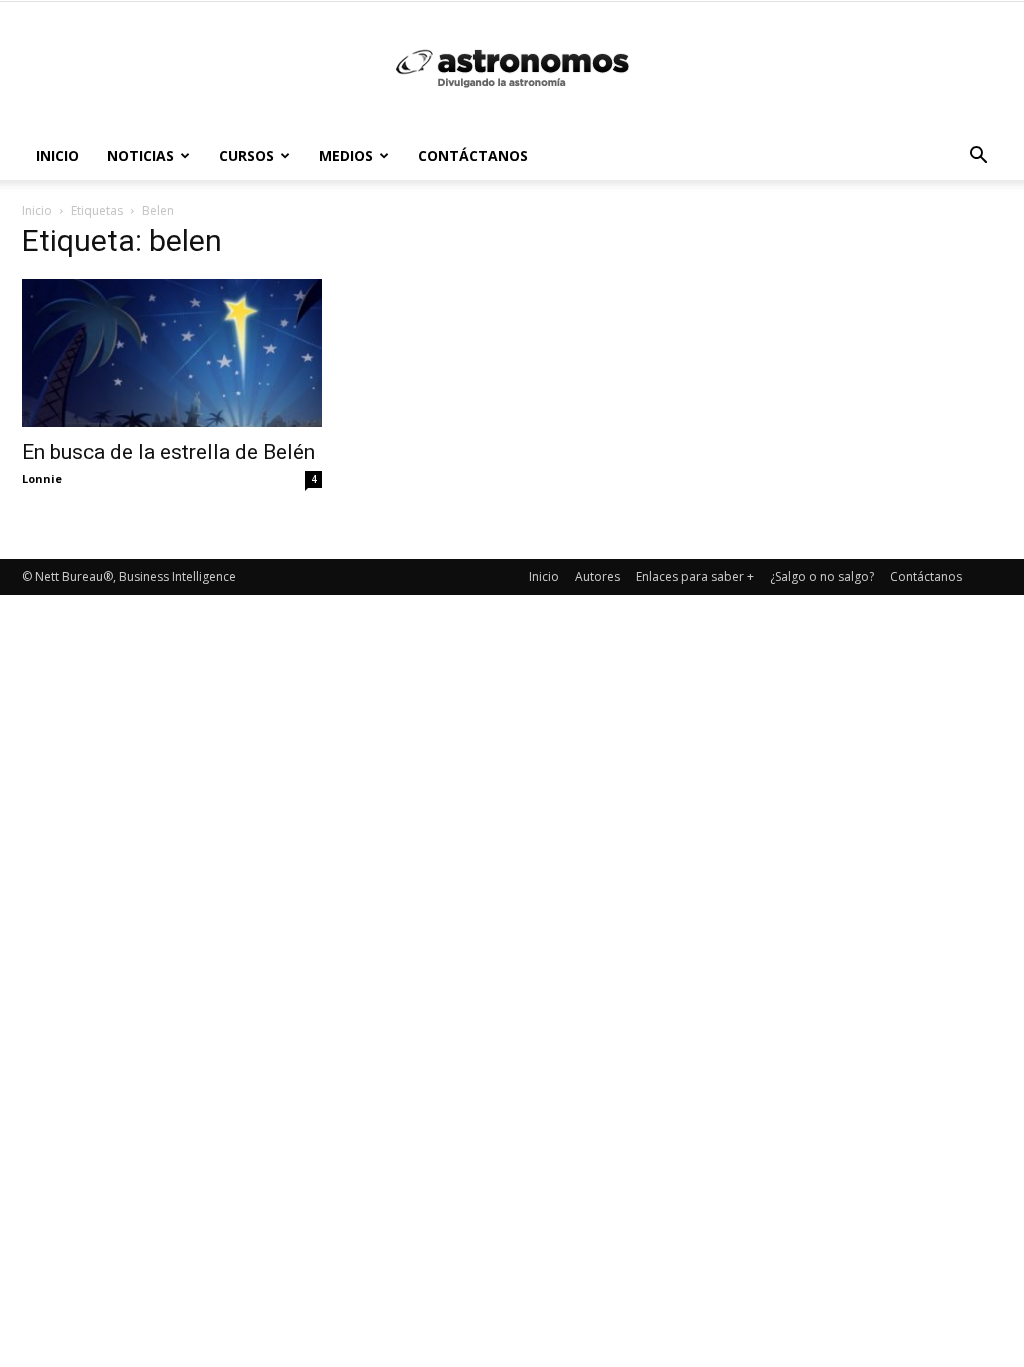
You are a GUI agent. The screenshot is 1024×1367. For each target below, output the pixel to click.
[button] (978, 157)
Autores (597, 576)
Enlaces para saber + (695, 576)
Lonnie (42, 478)
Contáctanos (473, 155)
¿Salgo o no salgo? (822, 576)
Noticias (140, 155)
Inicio (57, 155)
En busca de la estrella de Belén (168, 452)
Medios (346, 155)
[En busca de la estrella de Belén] (172, 353)
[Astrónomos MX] (512, 68)
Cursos (246, 155)
